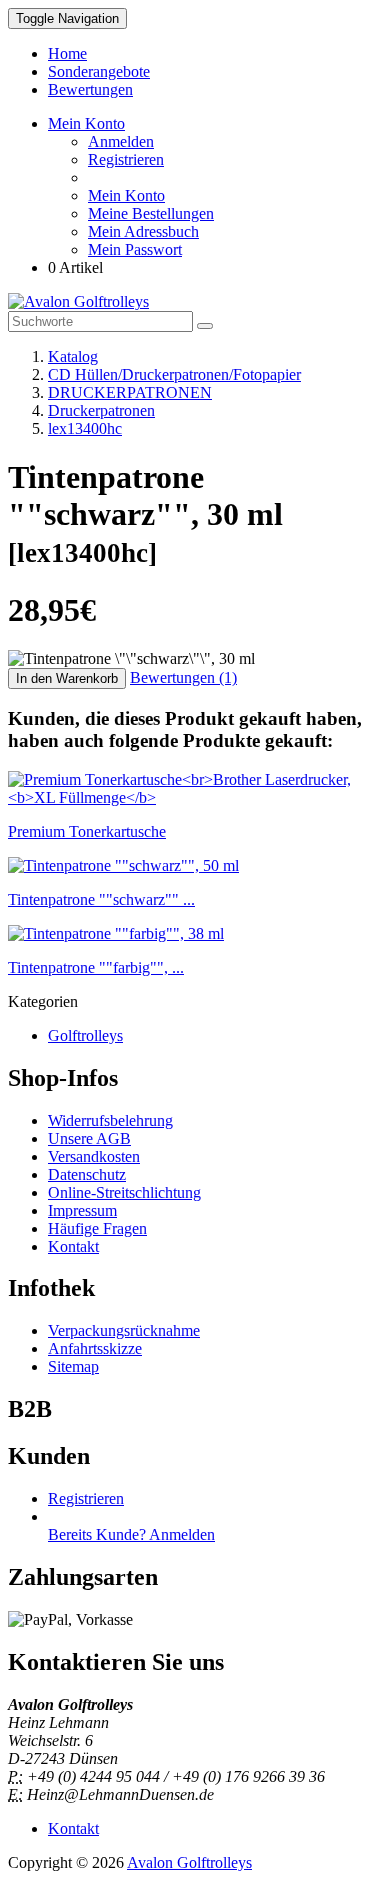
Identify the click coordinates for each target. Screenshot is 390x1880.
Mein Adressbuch (143, 231)
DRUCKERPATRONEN (130, 392)
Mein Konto (126, 195)
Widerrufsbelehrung (110, 1120)
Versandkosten (94, 1156)
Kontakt (73, 1246)
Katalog (73, 356)
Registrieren (126, 159)
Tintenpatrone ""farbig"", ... (96, 967)
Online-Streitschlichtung (124, 1192)
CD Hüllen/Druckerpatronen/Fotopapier (174, 374)
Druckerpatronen (101, 410)
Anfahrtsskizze (95, 1348)
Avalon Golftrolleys (189, 1862)
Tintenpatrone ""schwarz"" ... (101, 899)
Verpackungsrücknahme (124, 1330)
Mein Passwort (135, 249)
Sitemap (73, 1366)
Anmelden (121, 141)
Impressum (82, 1210)
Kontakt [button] (73, 1828)
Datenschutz (87, 1174)
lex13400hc (85, 428)
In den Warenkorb (67, 678)
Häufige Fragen (97, 1228)
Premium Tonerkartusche (87, 831)
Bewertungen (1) (183, 677)
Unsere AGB (89, 1138)
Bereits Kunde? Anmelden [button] (131, 1534)
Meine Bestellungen (151, 213)
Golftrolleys (85, 1035)
